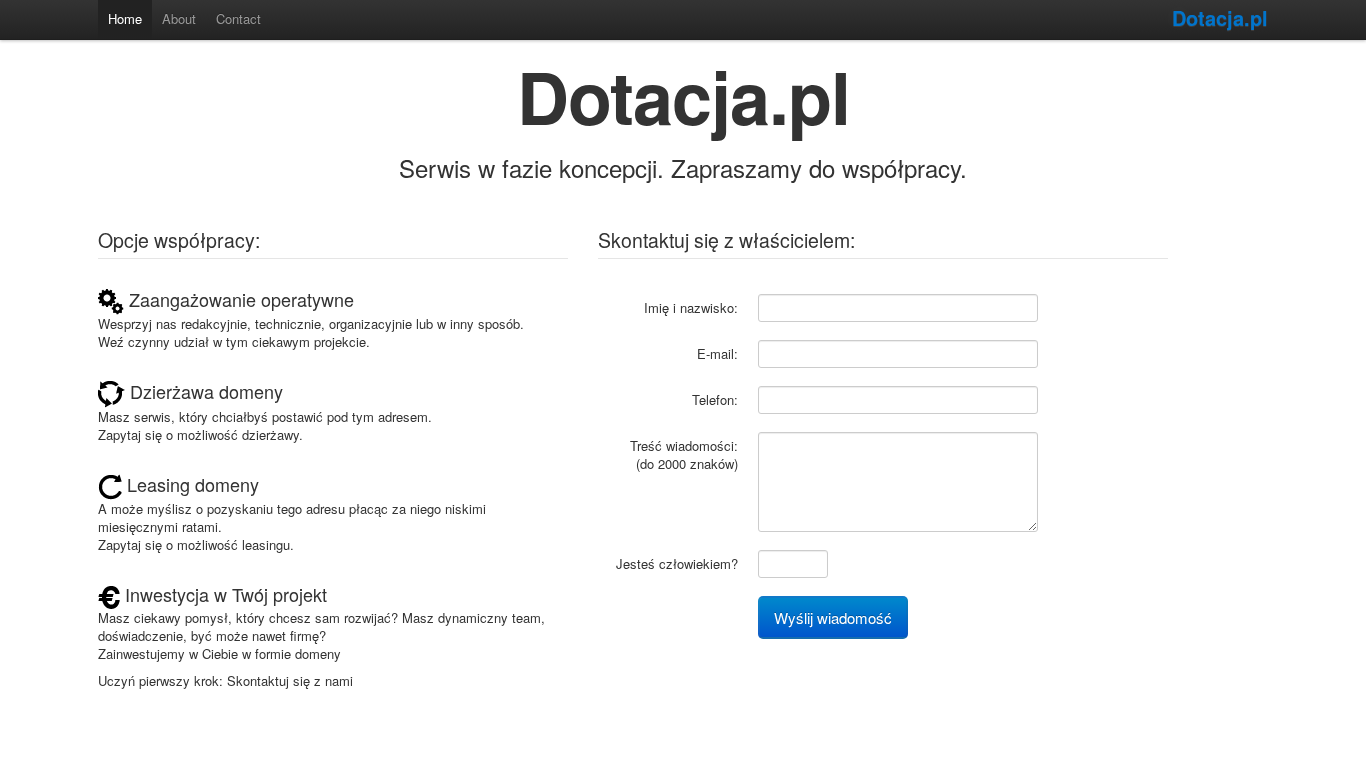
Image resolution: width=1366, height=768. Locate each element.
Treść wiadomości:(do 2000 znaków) (684, 454)
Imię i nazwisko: (691, 307)
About (179, 18)
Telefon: (715, 399)
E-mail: (717, 353)
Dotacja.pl (1220, 17)
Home (125, 18)
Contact (238, 18)
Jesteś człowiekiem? (677, 563)
